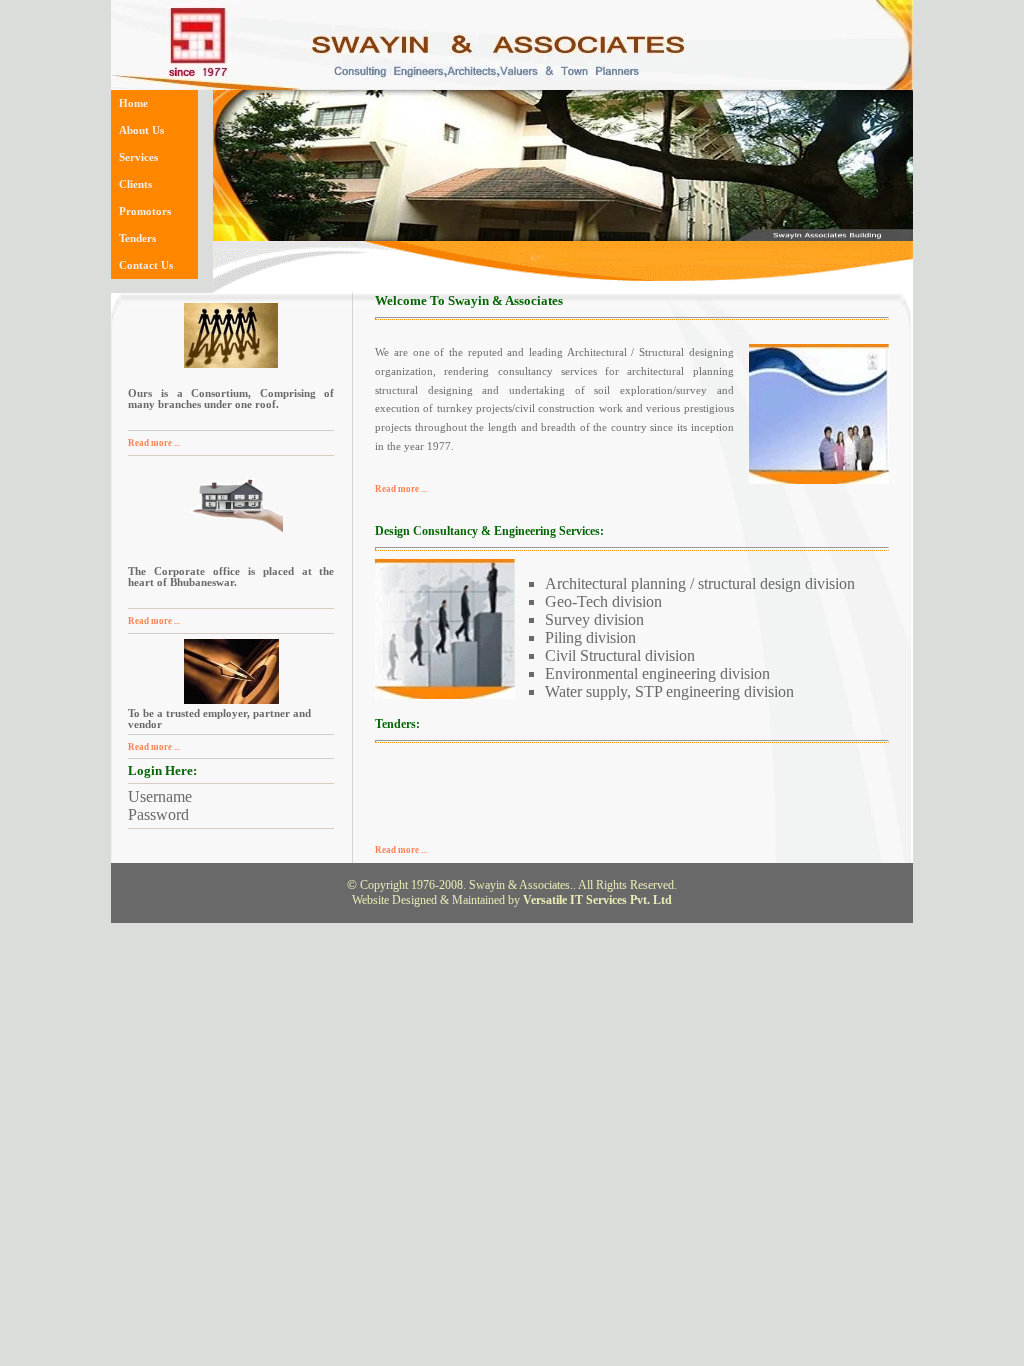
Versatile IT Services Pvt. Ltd (597, 900)
